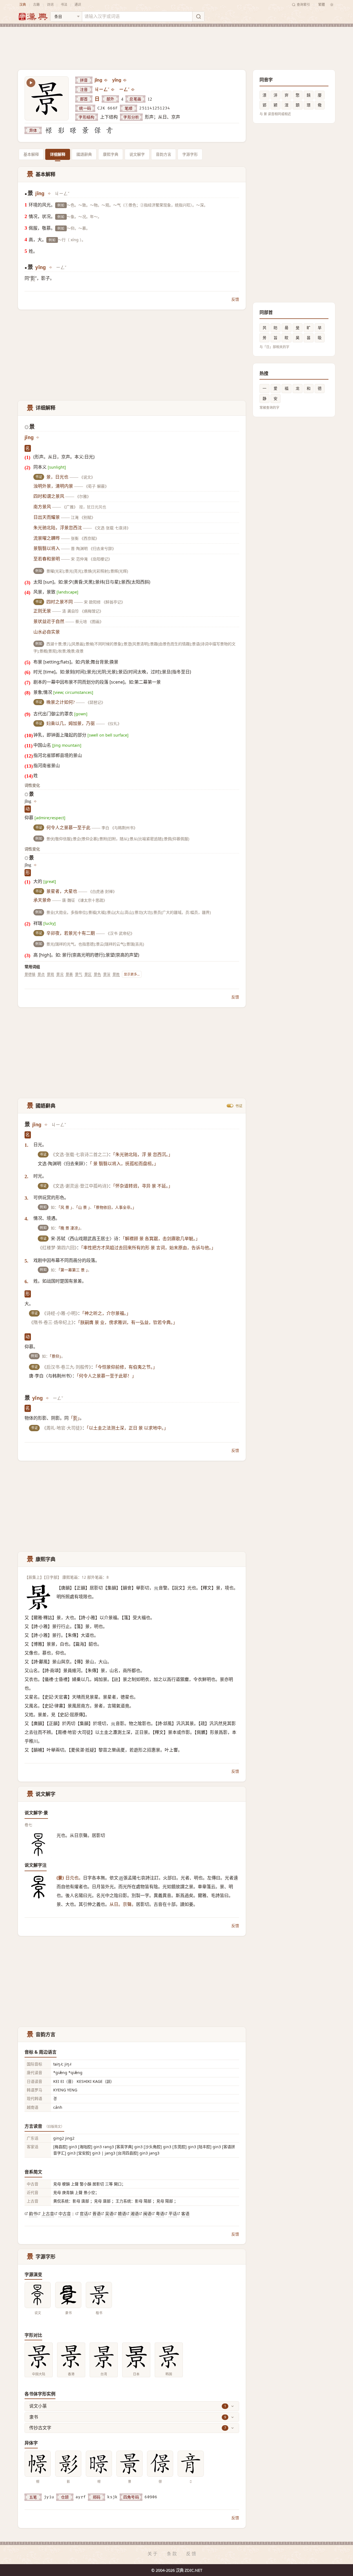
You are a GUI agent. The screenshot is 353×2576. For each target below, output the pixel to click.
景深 (107, 974)
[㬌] (85, 130)
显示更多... (132, 974)
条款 (172, 2554)
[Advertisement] (176, 44)
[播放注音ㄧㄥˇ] (133, 90)
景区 (88, 974)
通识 (78, 5)
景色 (97, 974)
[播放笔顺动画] (31, 83)
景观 (50, 974)
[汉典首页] (33, 17)
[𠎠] (97, 130)
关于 (153, 2554)
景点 (41, 974)
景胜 (116, 974)
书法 (64, 5)
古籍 (36, 5)
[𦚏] (109, 130)
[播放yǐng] (125, 80)
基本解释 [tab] (31, 154)
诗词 (50, 5)
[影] (61, 130)
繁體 (322, 5)
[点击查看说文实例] (38, 2295)
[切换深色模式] (332, 5)
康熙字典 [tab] (111, 154)
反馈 (235, 299)
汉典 (23, 5)
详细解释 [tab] (58, 154)
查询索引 (303, 5)
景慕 (69, 974)
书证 (239, 1106)
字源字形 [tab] (190, 154)
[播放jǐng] (106, 80)
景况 (60, 974)
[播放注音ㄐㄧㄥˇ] (113, 90)
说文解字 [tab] (137, 154)
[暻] (73, 130)
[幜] (49, 130)
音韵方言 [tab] (164, 154)
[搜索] (198, 17)
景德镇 (30, 974)
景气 (79, 974)
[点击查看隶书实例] (68, 2295)
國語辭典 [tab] (84, 154)
